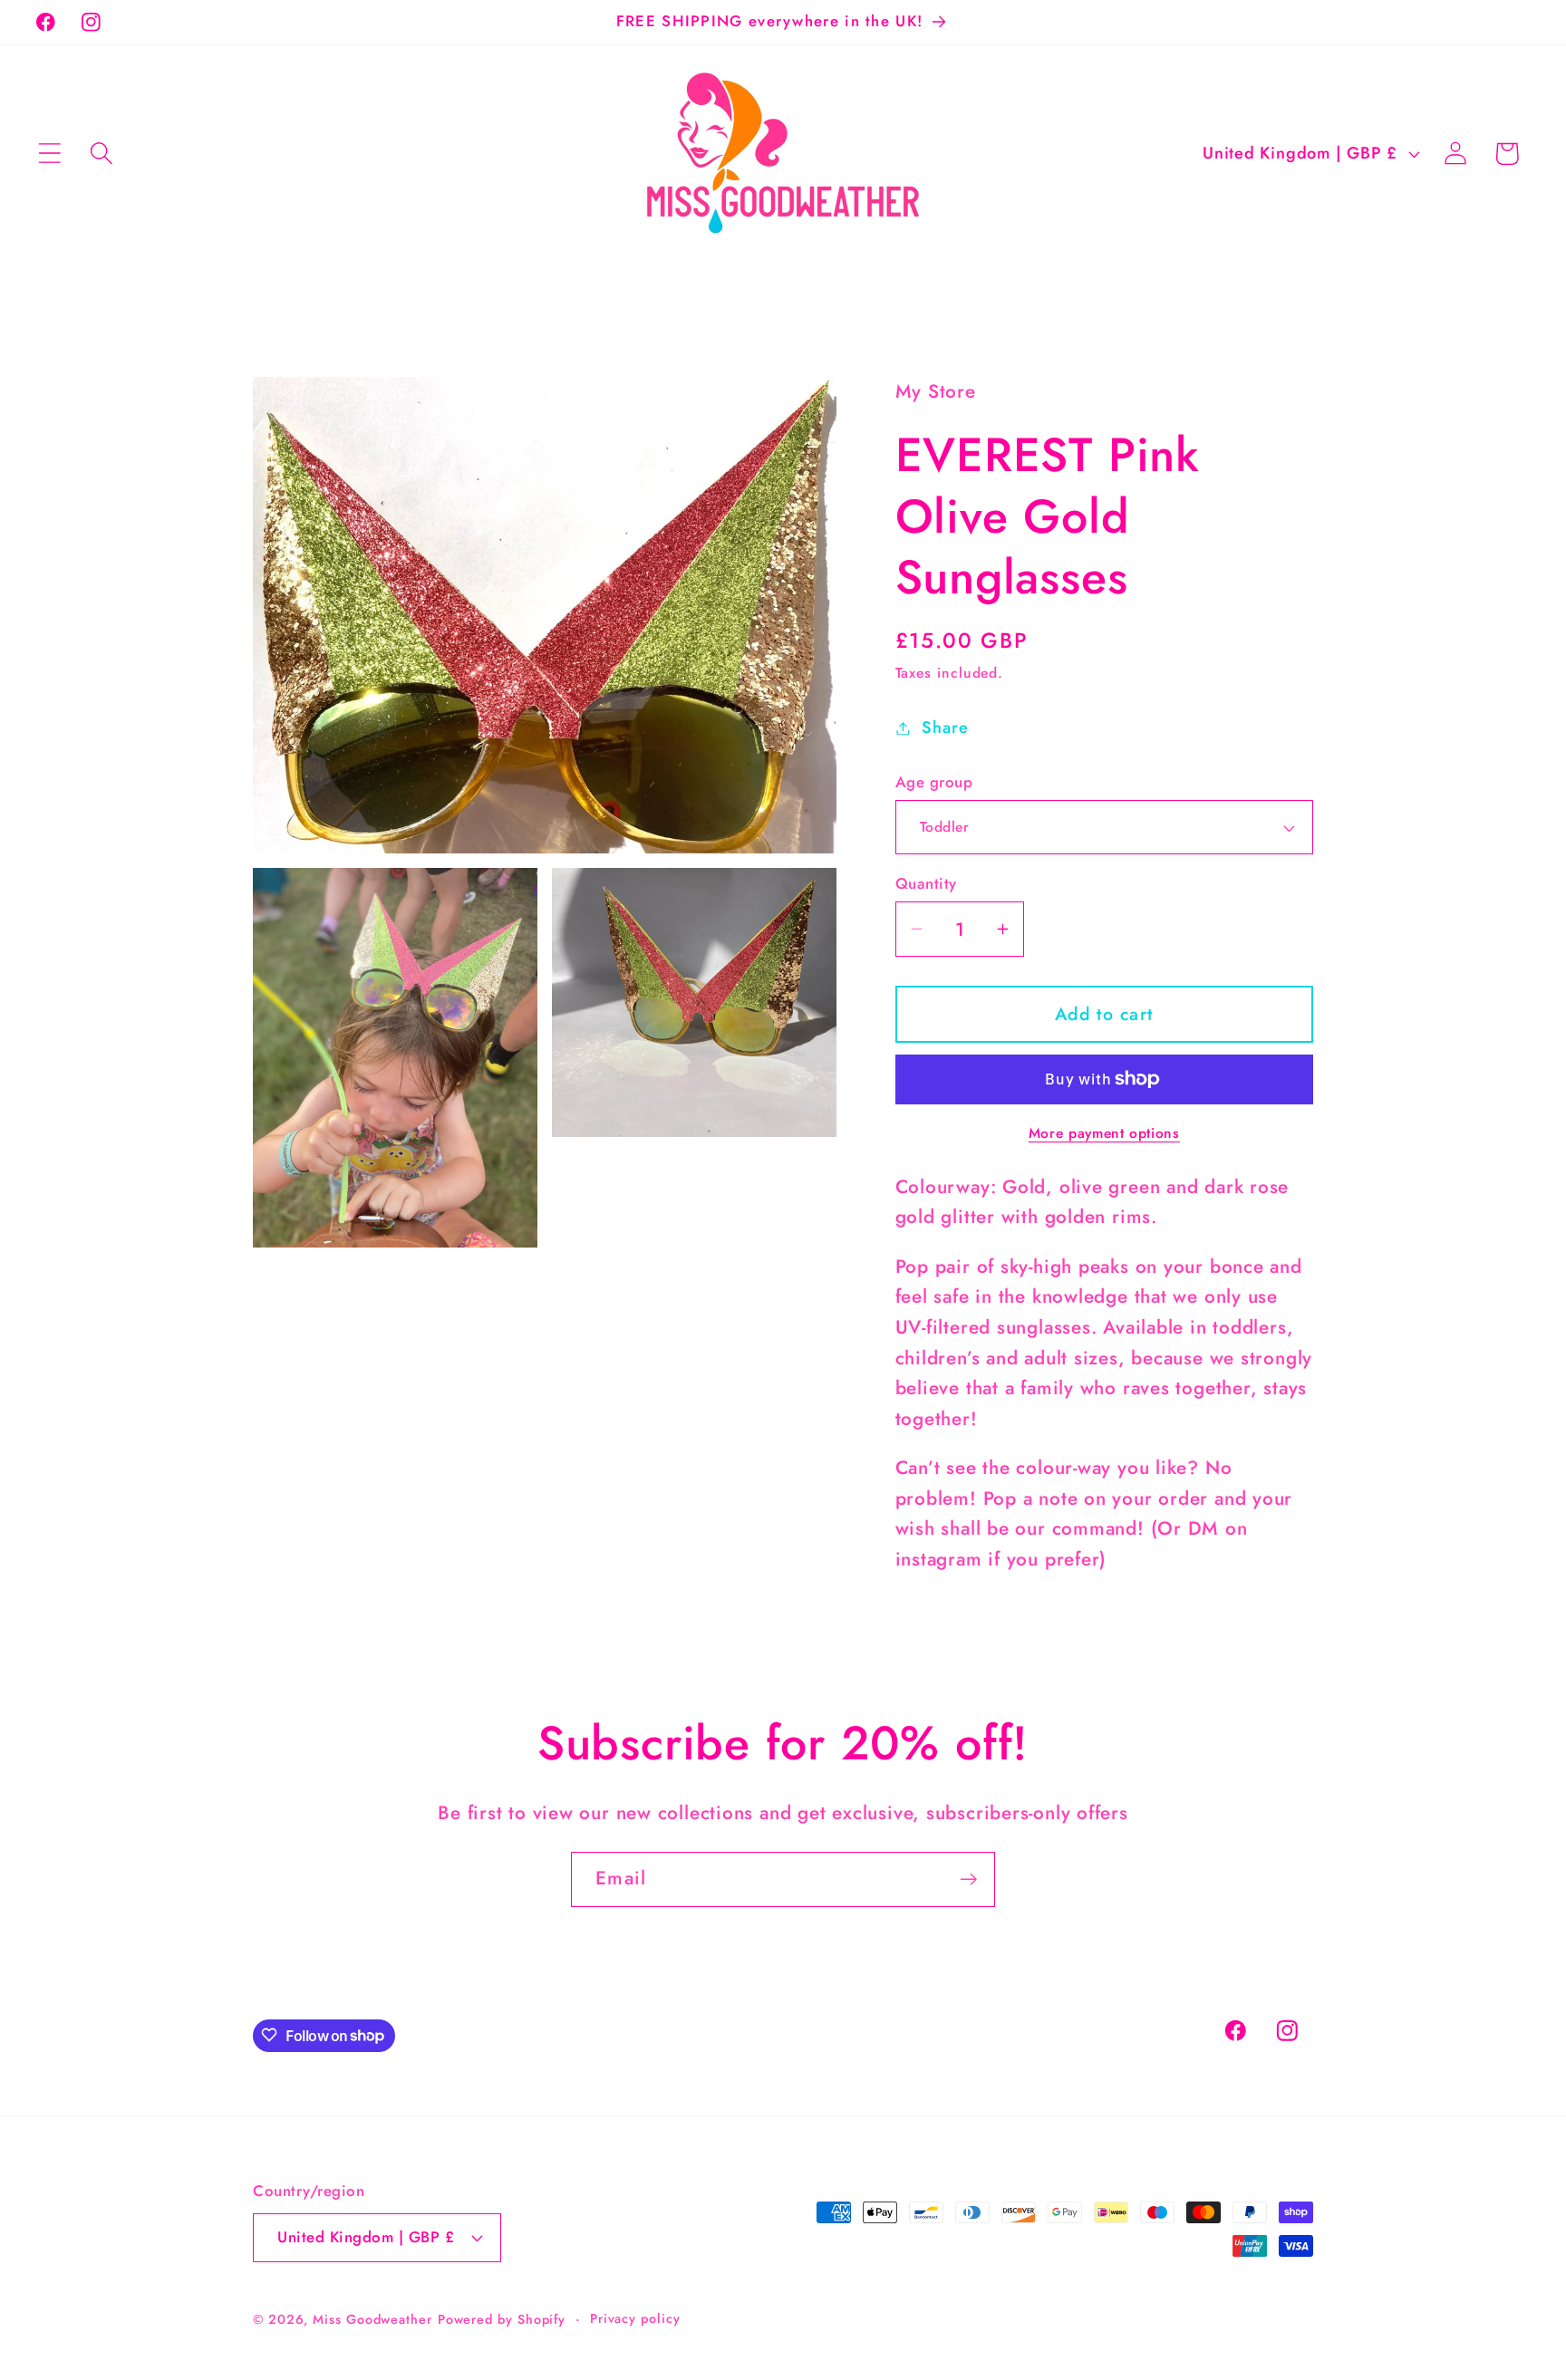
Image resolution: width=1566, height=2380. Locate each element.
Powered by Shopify (502, 2318)
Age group (934, 782)
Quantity (926, 884)
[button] (49, 154)
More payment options (1104, 1133)
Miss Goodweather (372, 2318)
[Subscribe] (968, 1879)
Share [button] (945, 727)
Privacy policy (635, 2317)
